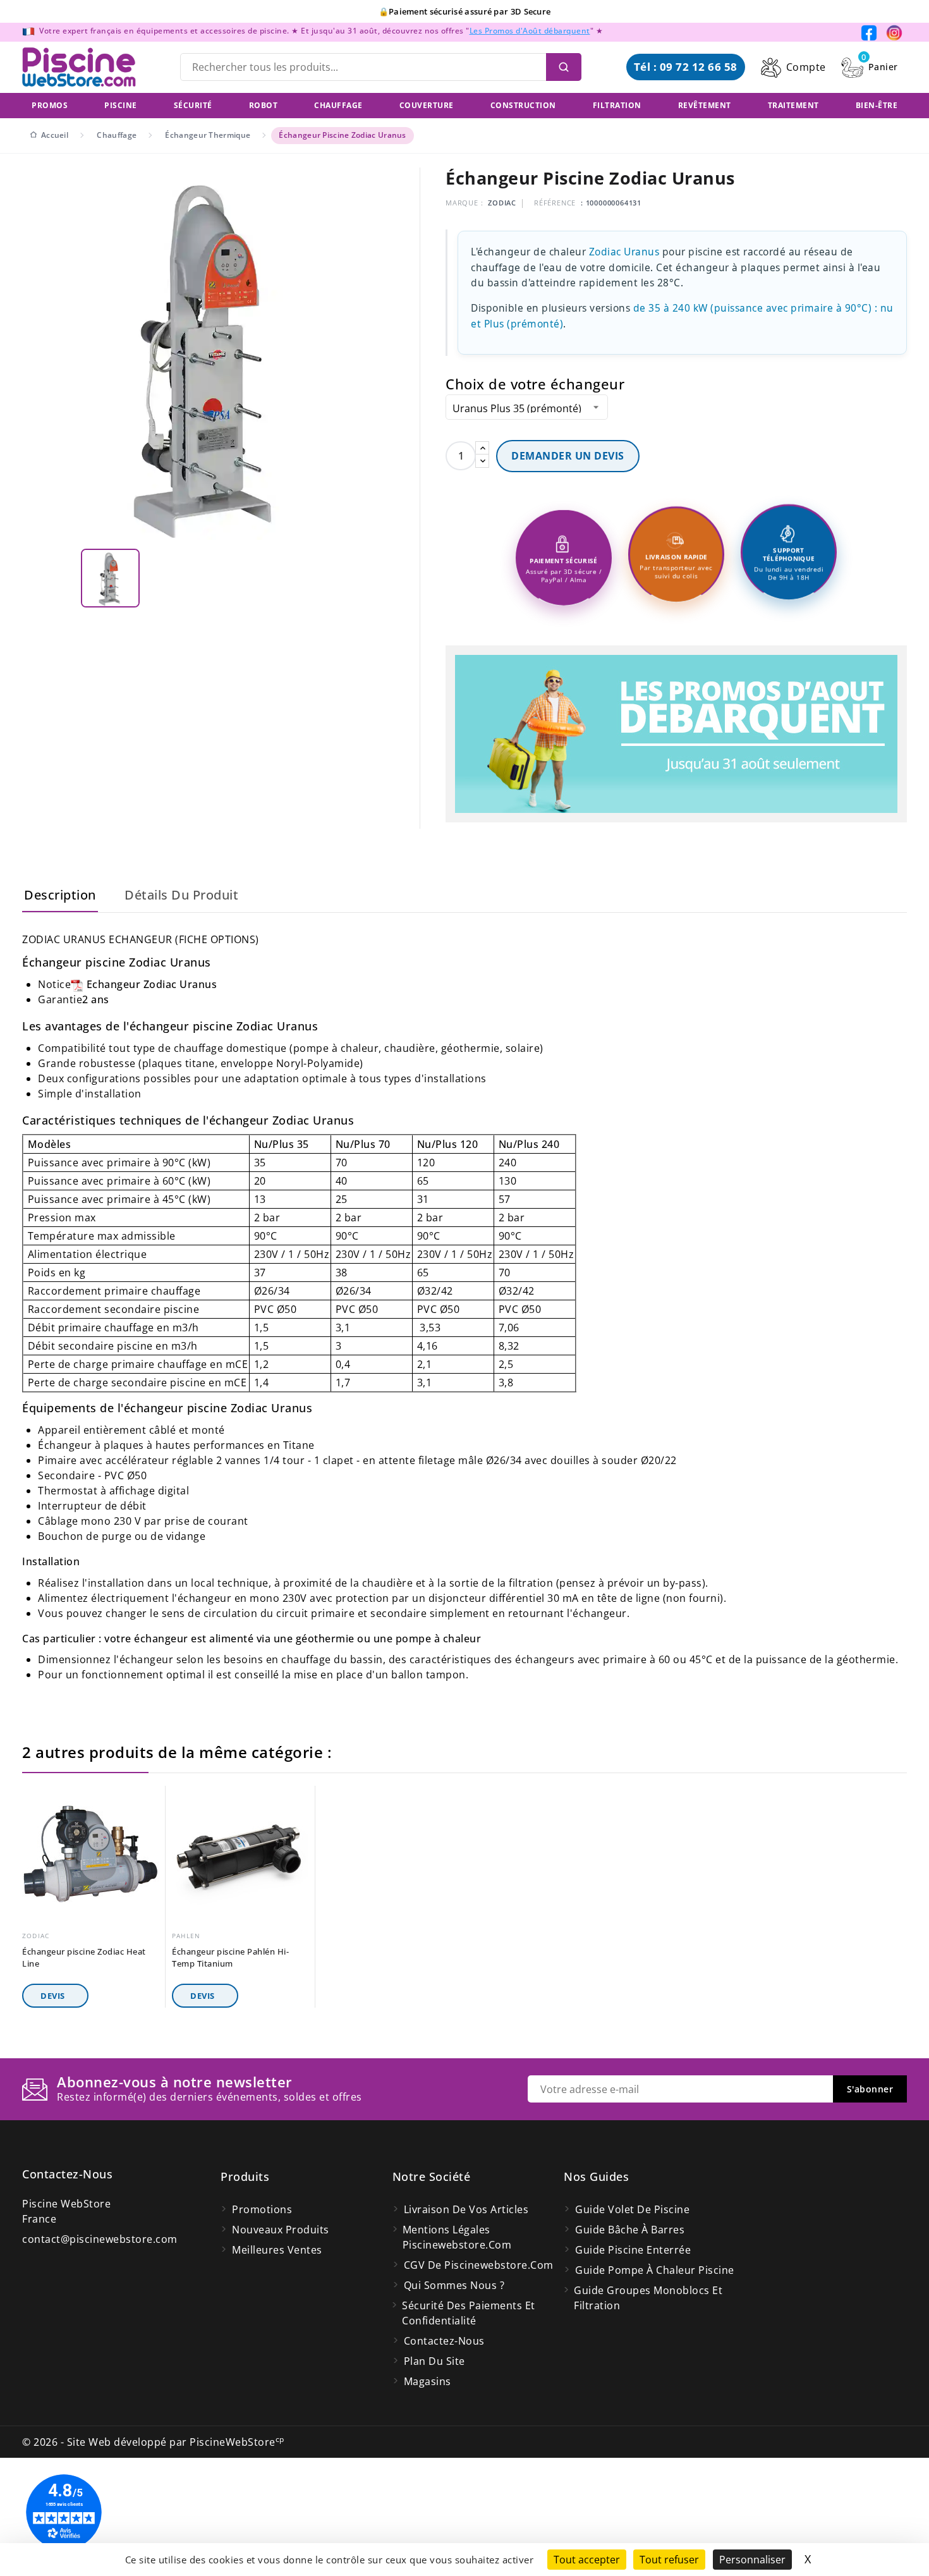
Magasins (428, 2381)
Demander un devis (568, 456)
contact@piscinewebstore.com (100, 2239)
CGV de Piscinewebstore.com (479, 2265)
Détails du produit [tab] (181, 895)
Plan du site (434, 2361)
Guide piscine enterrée (633, 2250)
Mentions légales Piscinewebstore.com (457, 2237)
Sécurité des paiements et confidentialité (469, 2313)
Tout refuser (669, 2560)
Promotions (262, 2209)
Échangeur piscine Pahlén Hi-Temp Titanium (230, 1957)
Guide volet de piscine (632, 2209)
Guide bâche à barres (630, 2230)
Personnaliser (752, 2560)
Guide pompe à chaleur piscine (655, 2270)
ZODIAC (502, 203)
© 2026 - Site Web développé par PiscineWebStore (153, 2442)
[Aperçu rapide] (151, 1799)
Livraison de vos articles (466, 2209)
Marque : (464, 203)
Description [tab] (60, 895)
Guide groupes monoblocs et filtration (648, 2298)
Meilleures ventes (277, 2250)
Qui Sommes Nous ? (454, 2285)
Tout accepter (587, 2560)
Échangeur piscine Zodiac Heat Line (84, 1957)
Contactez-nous (67, 2174)
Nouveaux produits (281, 2230)
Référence (555, 203)
